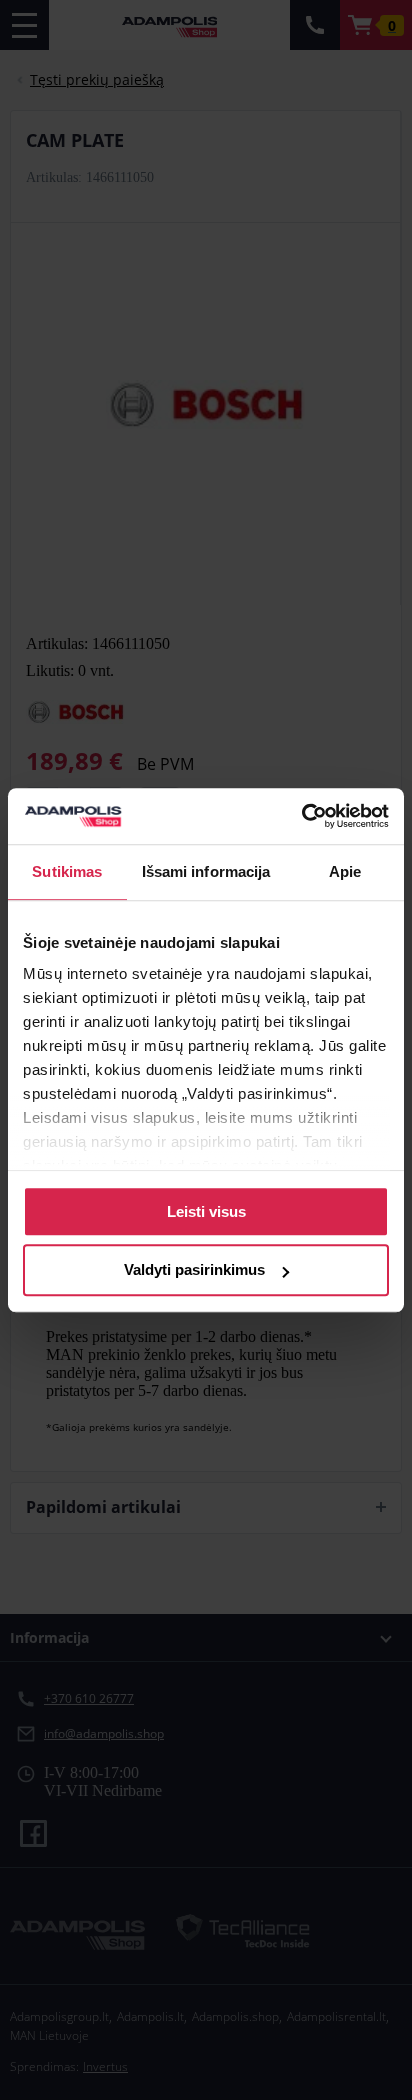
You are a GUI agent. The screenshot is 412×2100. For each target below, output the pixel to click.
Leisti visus (206, 1211)
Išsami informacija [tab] (206, 871)
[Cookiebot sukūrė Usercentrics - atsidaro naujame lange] (301, 816)
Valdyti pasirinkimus (194, 1270)
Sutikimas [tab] (67, 871)
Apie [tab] (345, 871)
